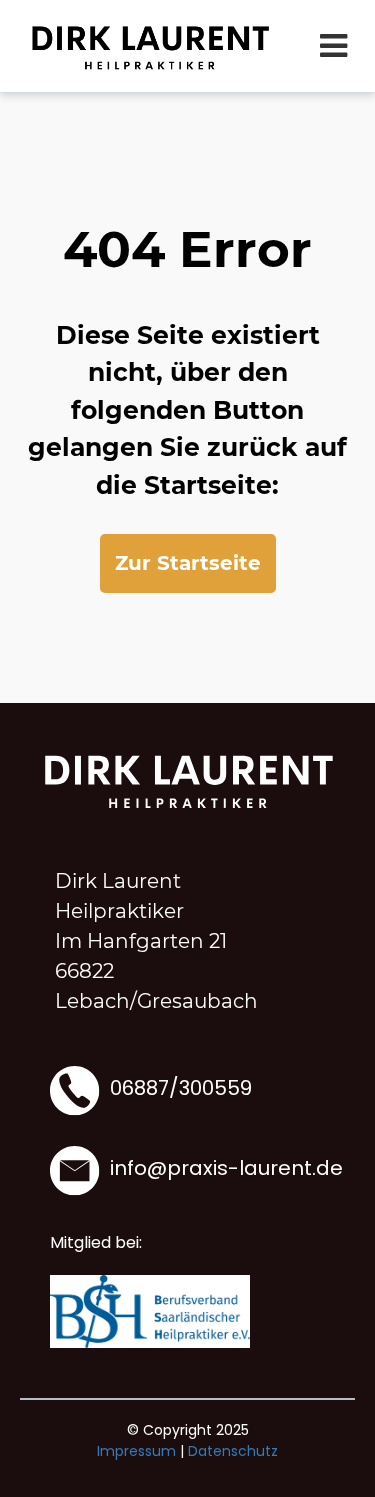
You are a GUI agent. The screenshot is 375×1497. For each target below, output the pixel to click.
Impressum (136, 1451)
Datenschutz (233, 1451)
